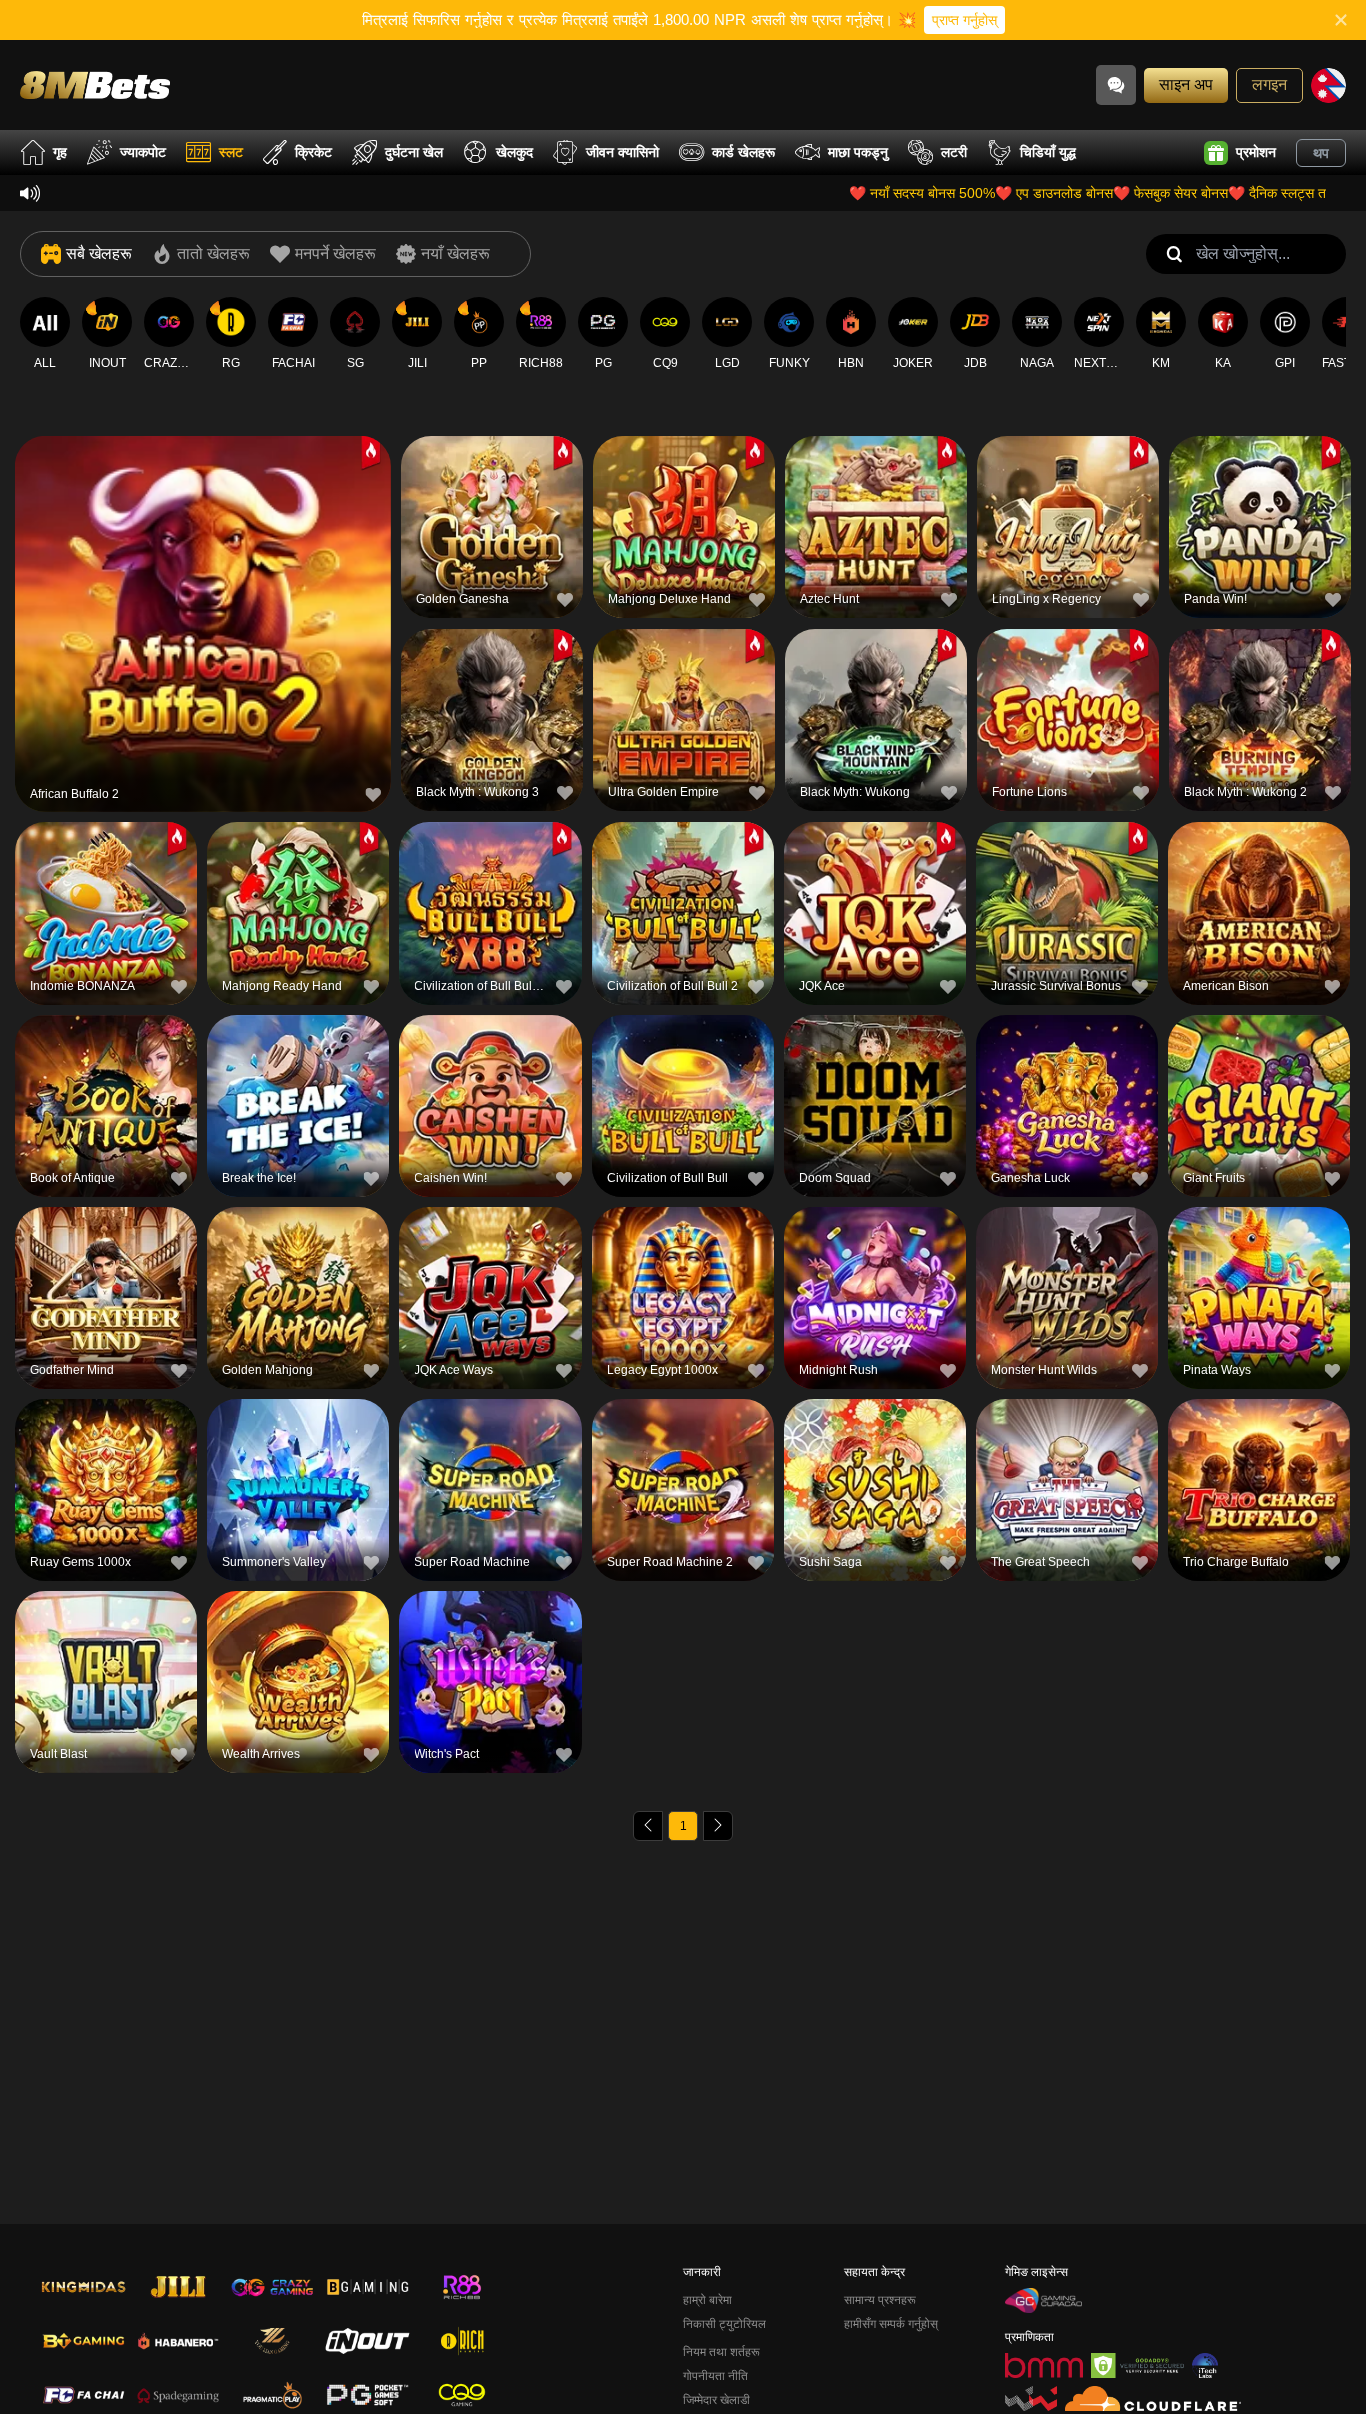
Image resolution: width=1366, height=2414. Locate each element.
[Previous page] (648, 1826)
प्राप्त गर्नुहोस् (964, 20)
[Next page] (718, 1826)
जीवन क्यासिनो (622, 152)
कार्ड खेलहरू (743, 152)
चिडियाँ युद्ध (1048, 152)
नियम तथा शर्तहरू (721, 2352)
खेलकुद (514, 152)
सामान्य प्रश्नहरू (880, 2300)
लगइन (1269, 84)
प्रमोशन (1256, 152)
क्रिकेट (313, 152)
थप (1321, 153)
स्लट (231, 152)
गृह (60, 152)
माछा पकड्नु (858, 152)
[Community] (1116, 85)
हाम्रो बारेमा (707, 2300)
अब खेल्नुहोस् (203, 627)
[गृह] (95, 84)
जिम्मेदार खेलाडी (716, 2400)
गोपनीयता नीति (715, 2376)
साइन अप (1186, 84)
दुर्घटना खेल (414, 152)
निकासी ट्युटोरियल (724, 2324)
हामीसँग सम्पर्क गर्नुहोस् (891, 2324)
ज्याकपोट (143, 152)
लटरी (954, 152)
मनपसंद (203, 581)
